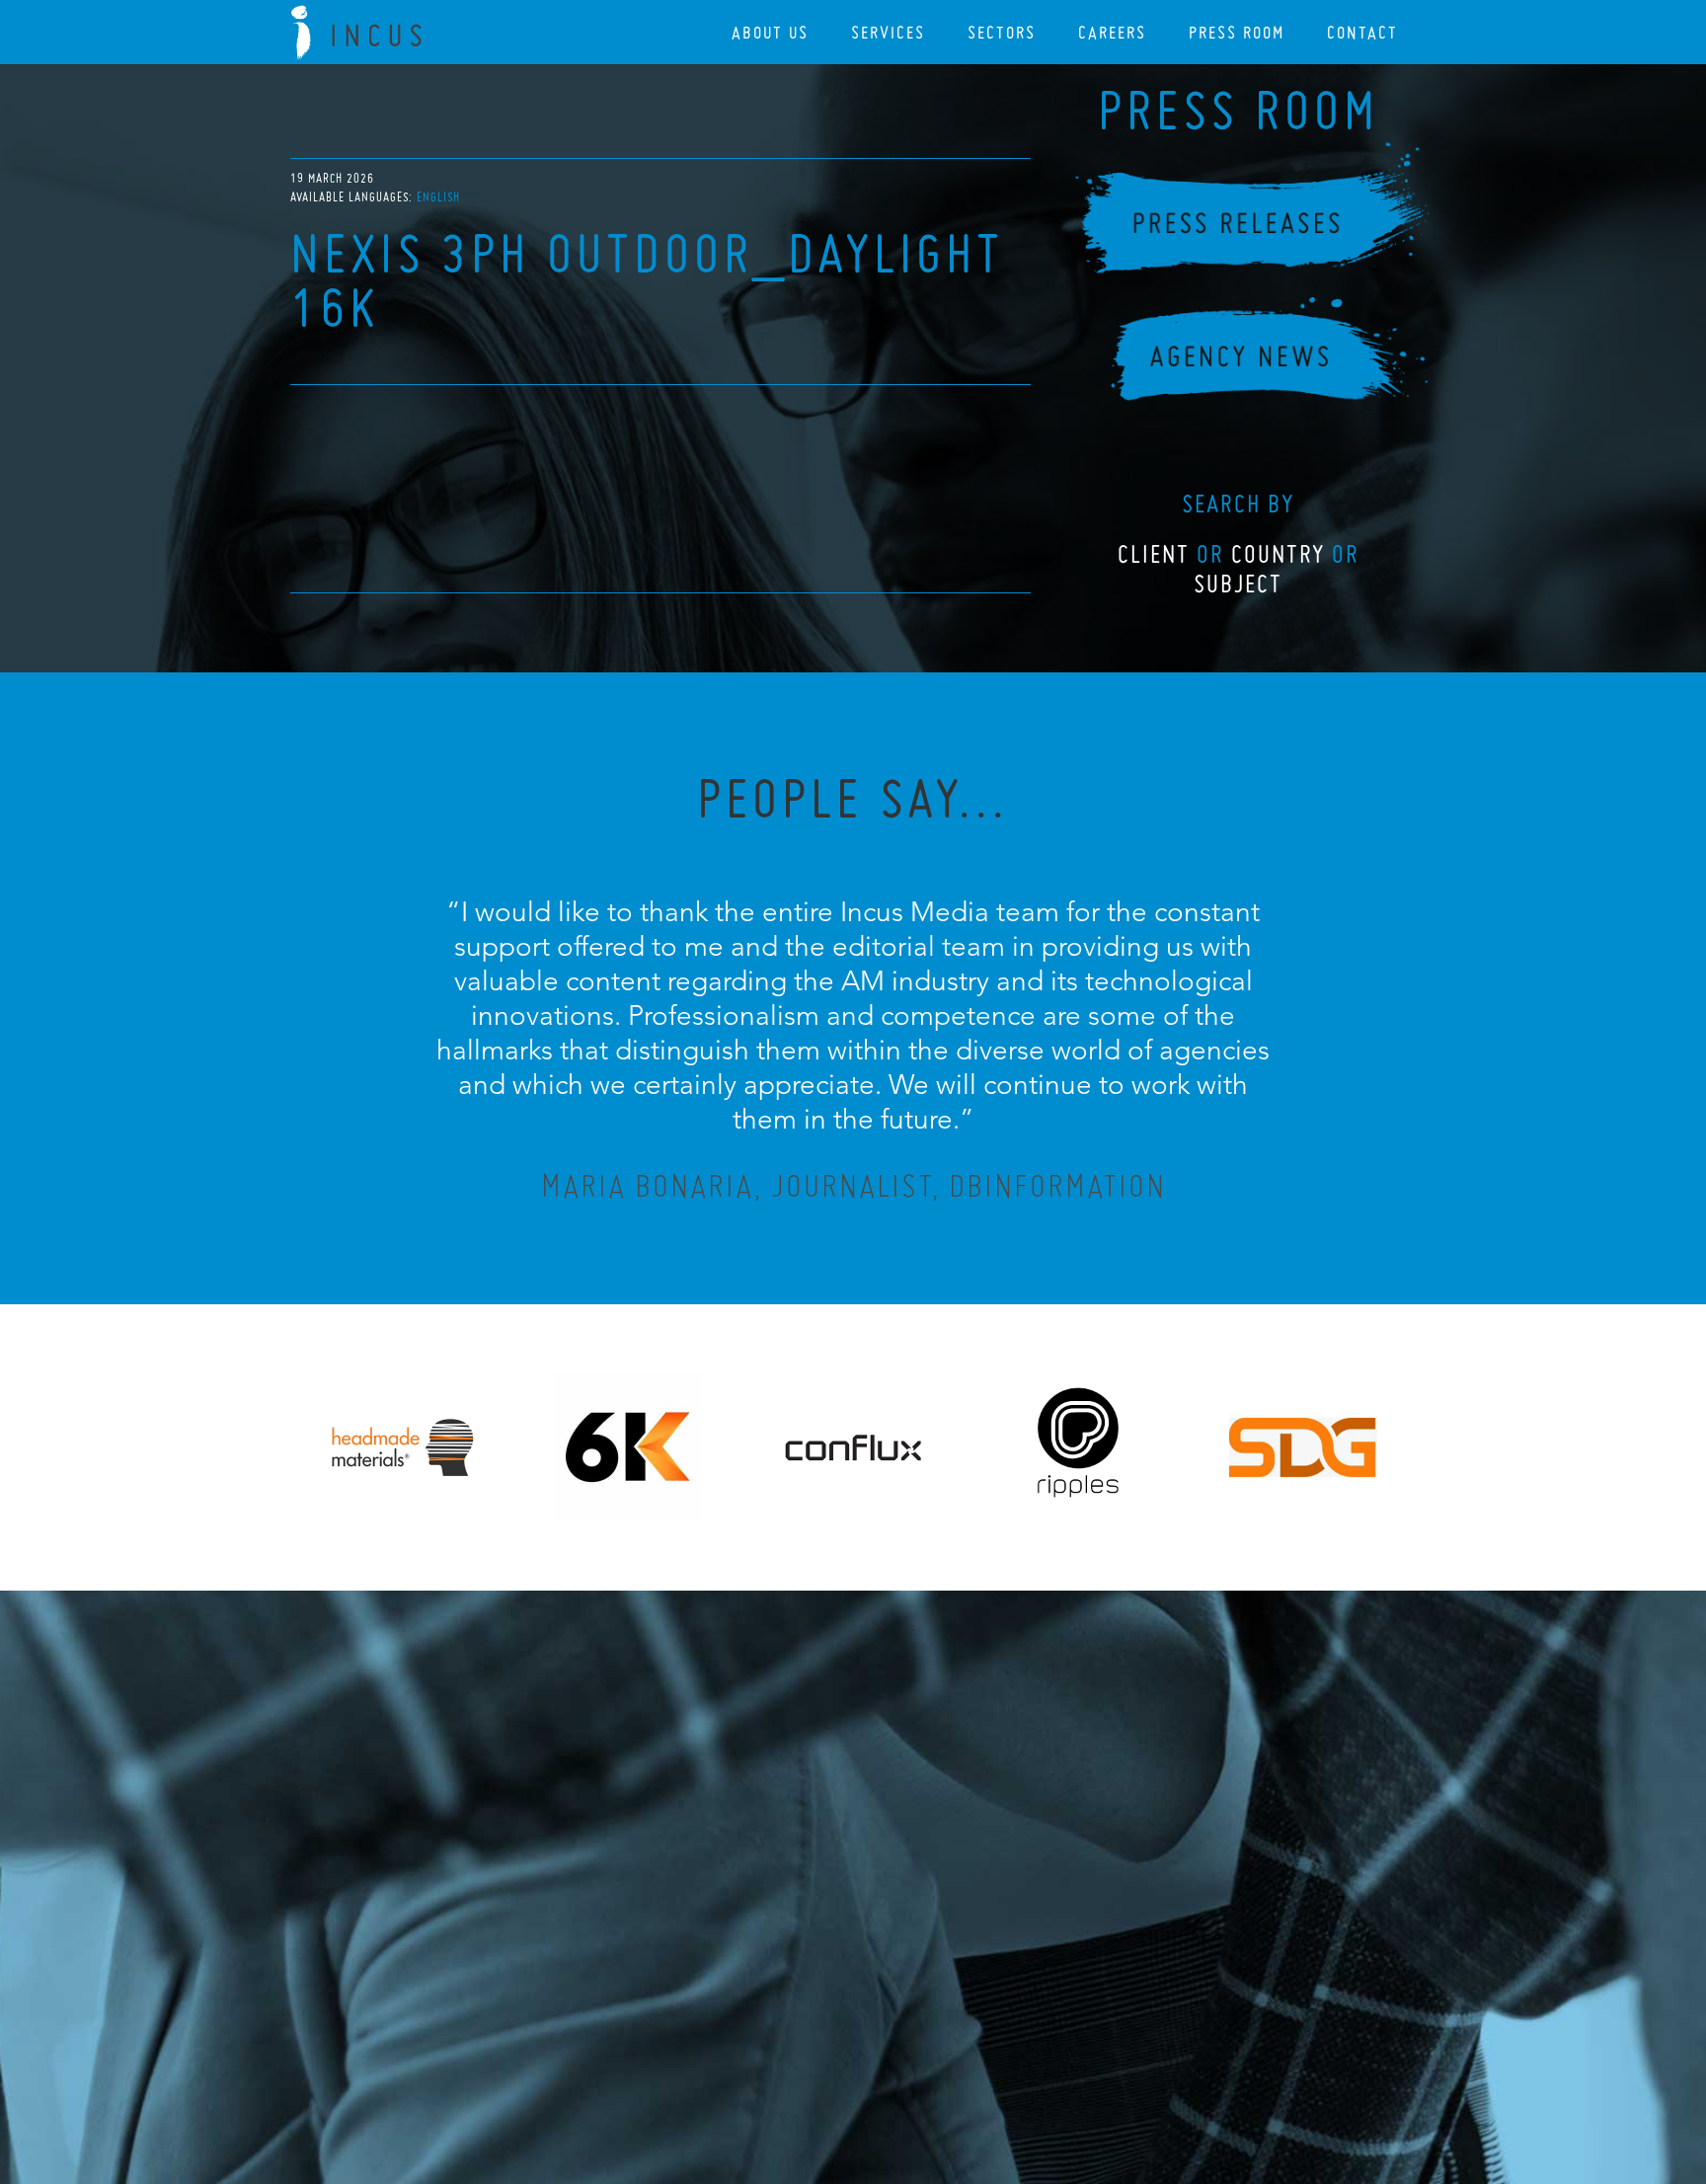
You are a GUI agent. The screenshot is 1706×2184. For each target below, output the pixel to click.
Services (888, 32)
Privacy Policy (801, 2062)
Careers (1112, 32)
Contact (1362, 32)
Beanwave (951, 2077)
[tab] (438, 197)
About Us (770, 32)
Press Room (1237, 32)
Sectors (1002, 32)
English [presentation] (438, 197)
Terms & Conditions (890, 2062)
